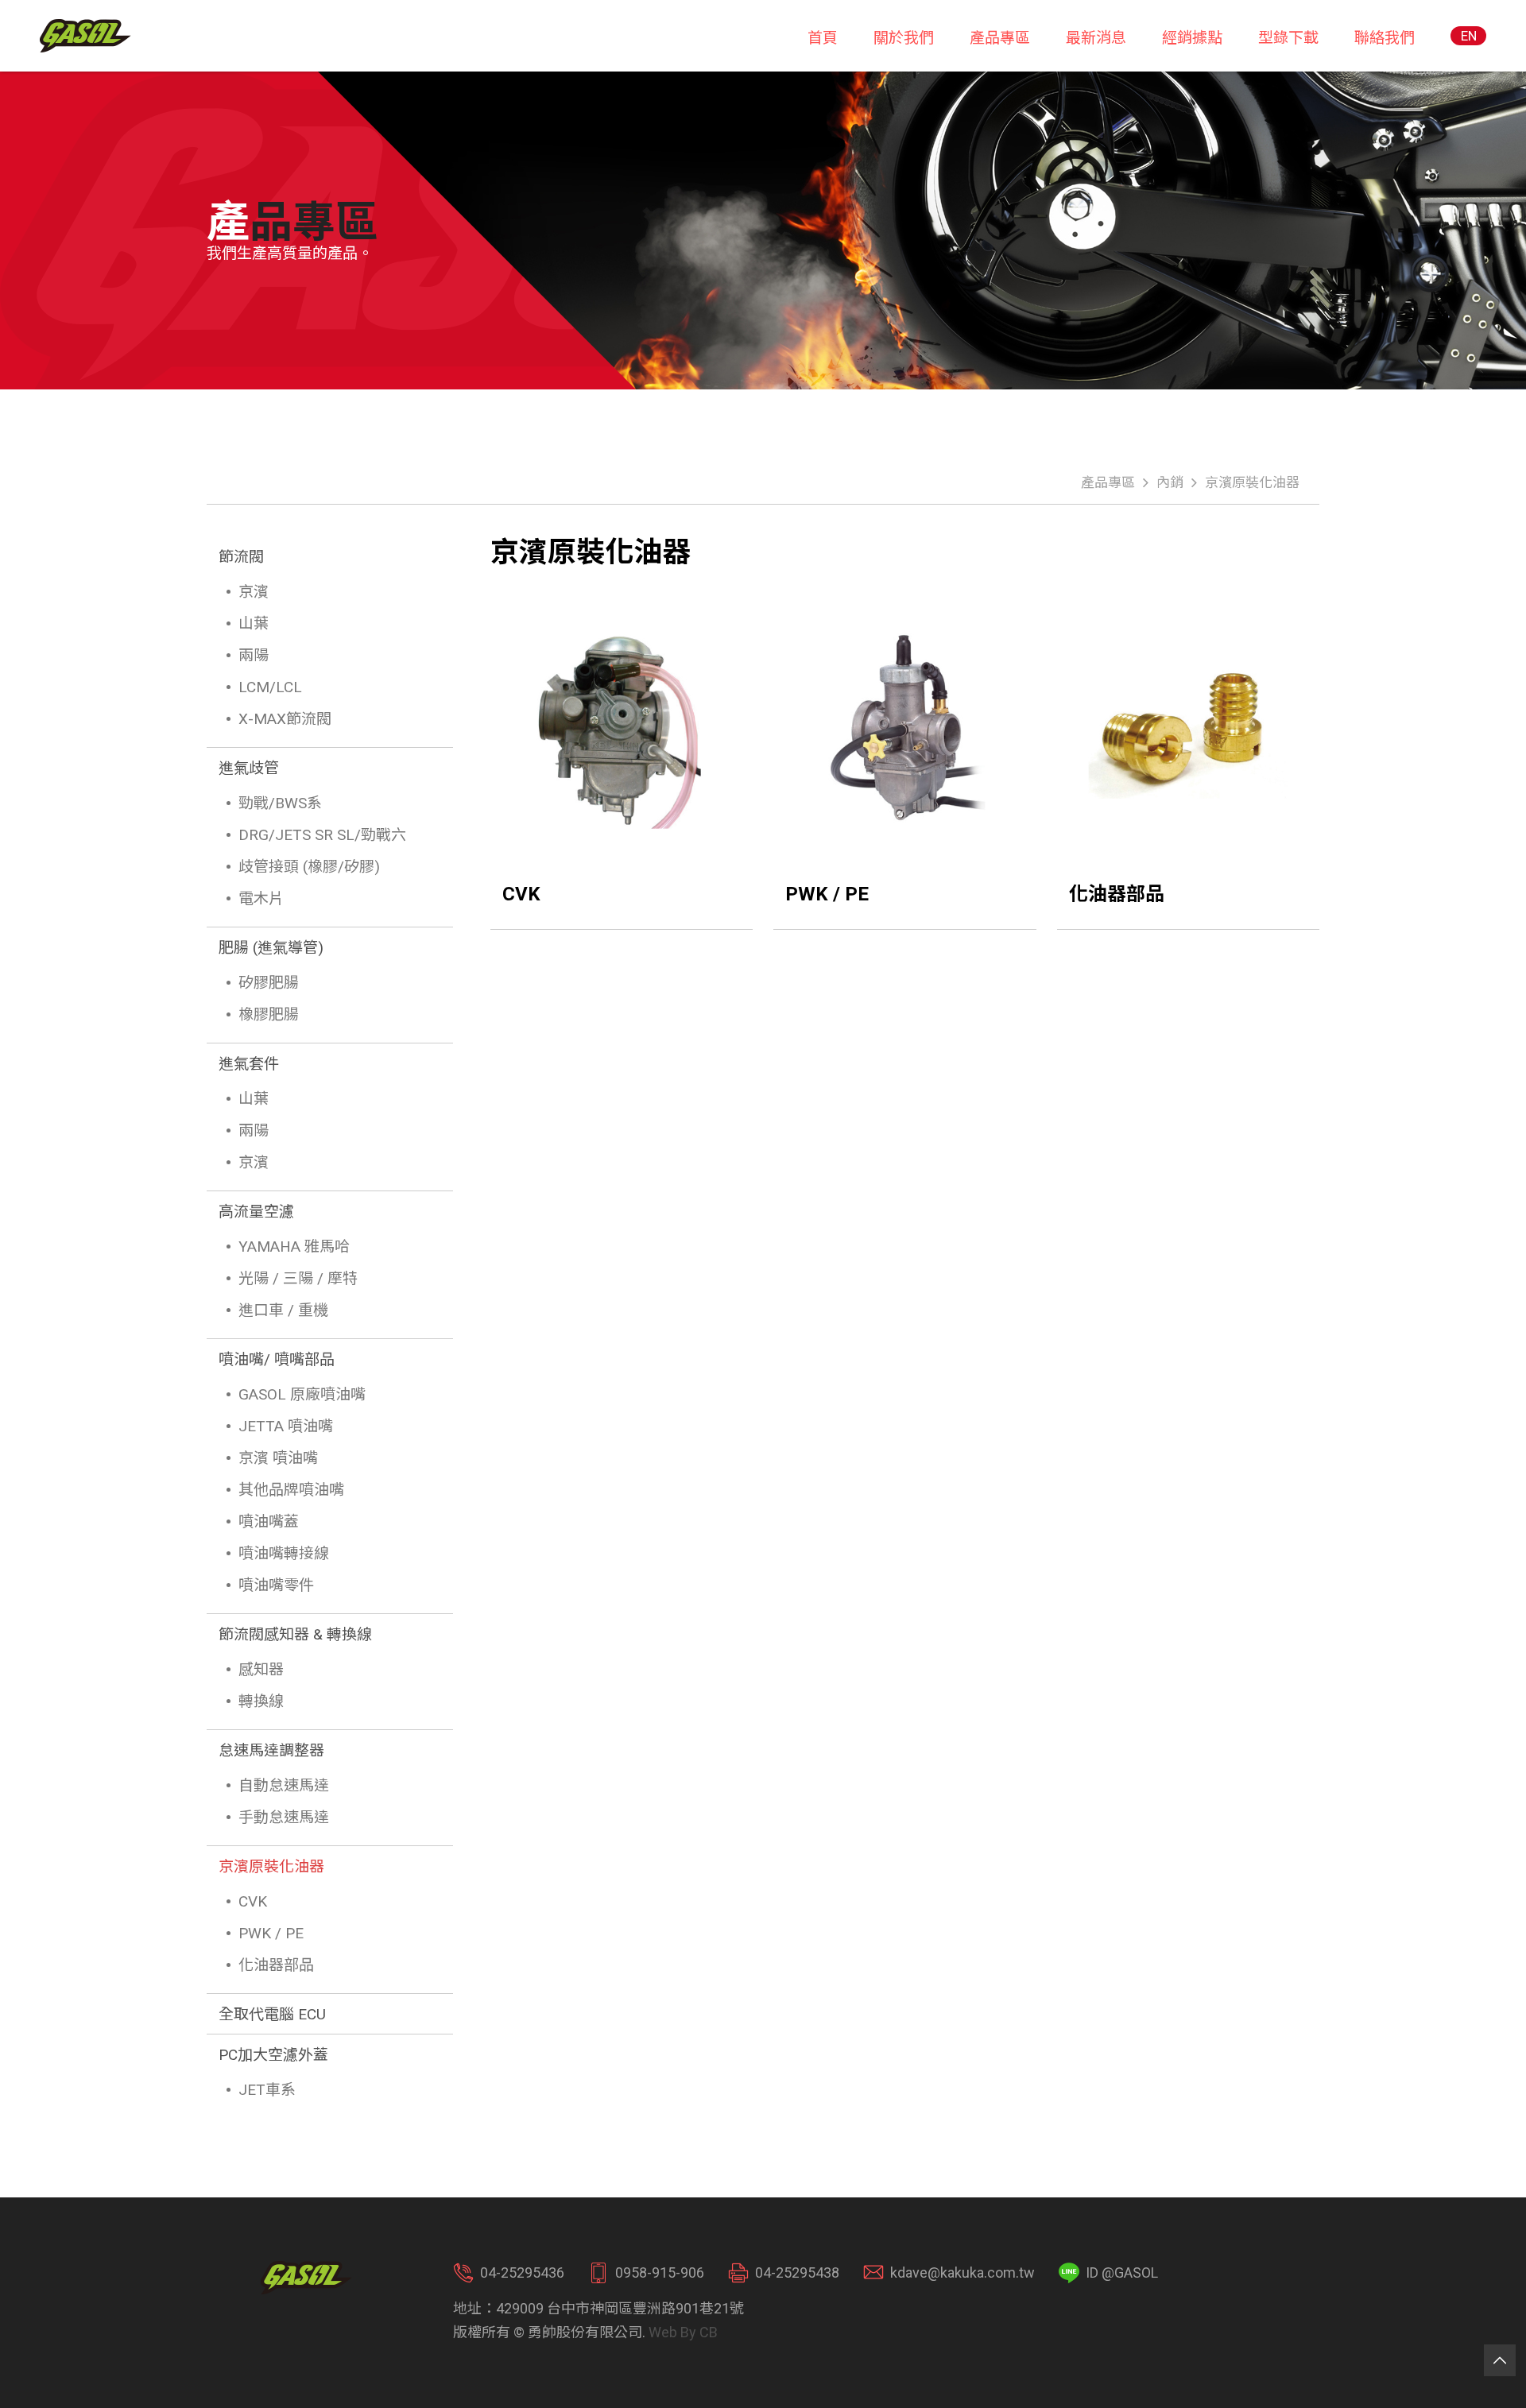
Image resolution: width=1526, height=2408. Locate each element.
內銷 (1170, 482)
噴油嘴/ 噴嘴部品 (277, 1359)
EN (1469, 36)
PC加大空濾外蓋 (273, 2055)
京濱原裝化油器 (1252, 482)
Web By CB (683, 2332)
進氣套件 (249, 1064)
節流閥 (241, 557)
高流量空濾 (256, 1212)
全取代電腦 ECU (272, 2014)
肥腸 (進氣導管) (271, 948)
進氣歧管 (249, 768)
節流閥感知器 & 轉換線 (295, 1634)
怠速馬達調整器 (271, 1750)
